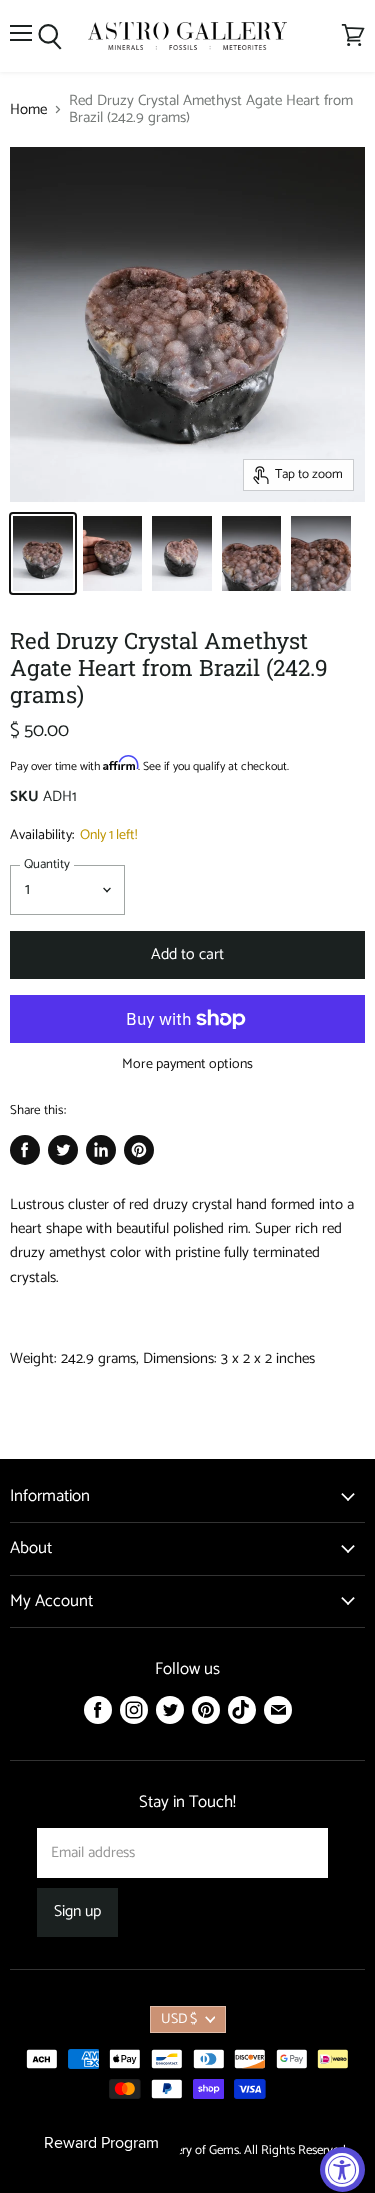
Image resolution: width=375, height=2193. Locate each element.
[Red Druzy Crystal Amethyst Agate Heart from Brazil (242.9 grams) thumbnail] (43, 553)
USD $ (179, 2019)
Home (28, 109)
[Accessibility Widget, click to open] (342, 2169)
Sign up (77, 1912)
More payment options (187, 1065)
